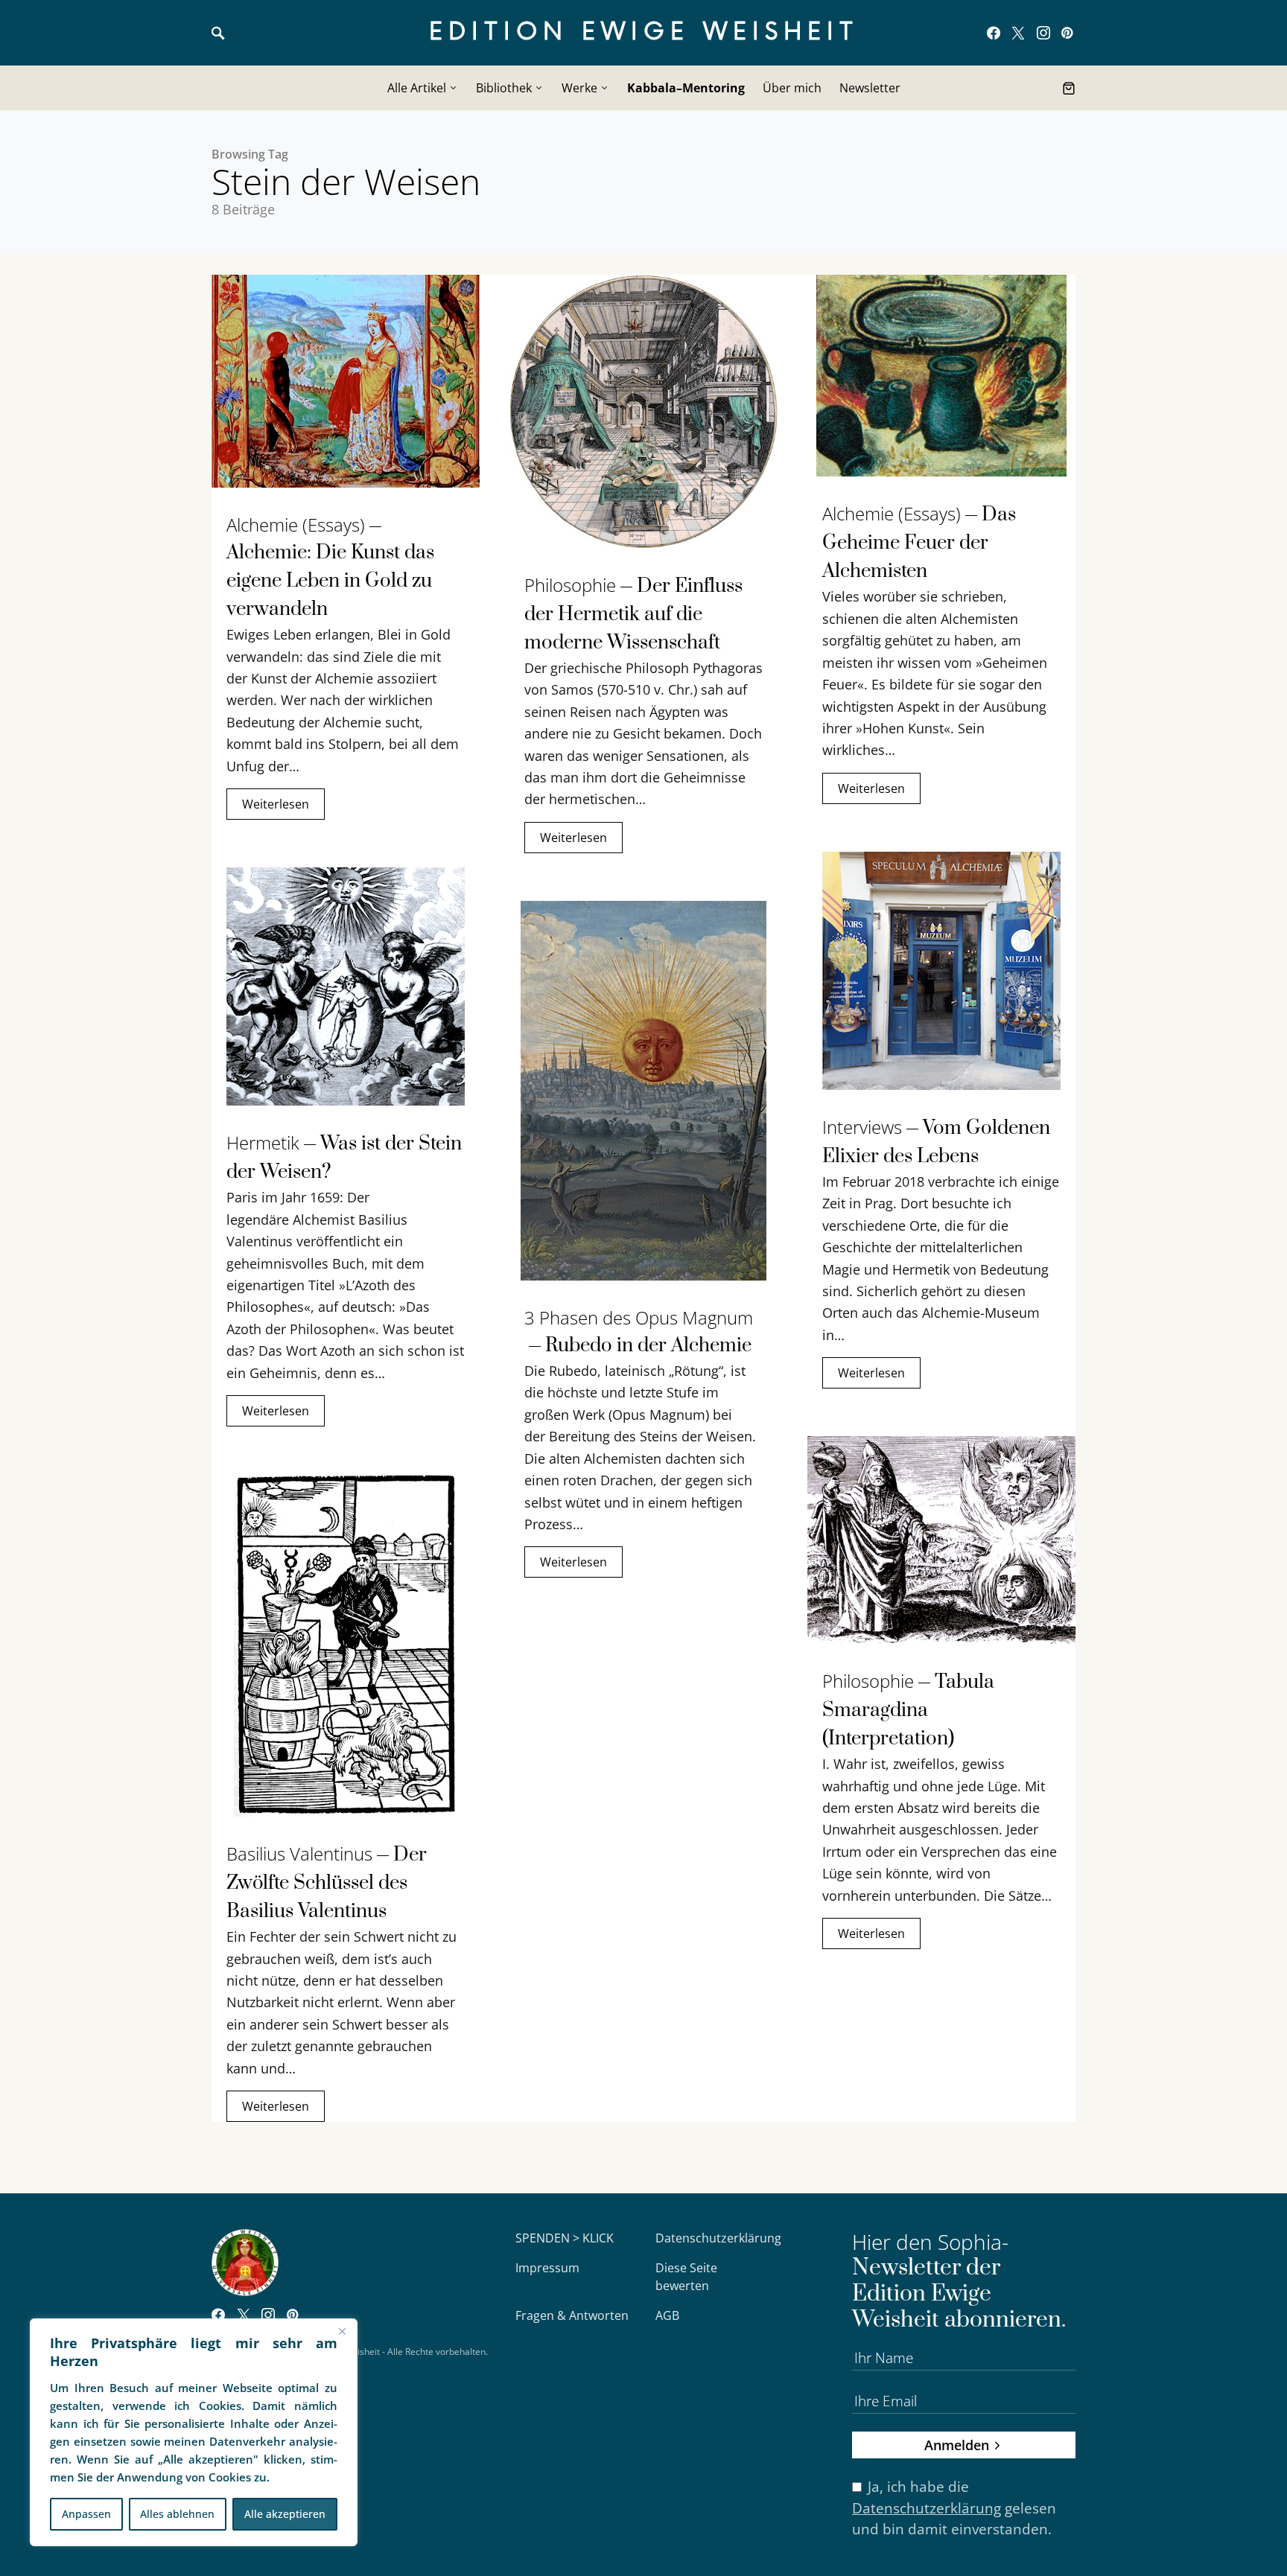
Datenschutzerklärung (718, 2238)
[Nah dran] (342, 2331)
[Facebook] (994, 33)
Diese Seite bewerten (686, 2277)
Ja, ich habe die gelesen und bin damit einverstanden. (954, 2508)
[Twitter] (1018, 33)
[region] (194, 2432)
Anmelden (957, 2445)
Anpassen (86, 2514)
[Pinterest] (1067, 33)
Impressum (547, 2268)
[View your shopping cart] (1069, 88)
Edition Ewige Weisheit (644, 32)
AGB (667, 2315)
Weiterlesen (276, 804)
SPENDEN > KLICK (565, 2238)
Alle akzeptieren (285, 2514)
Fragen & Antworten (572, 2315)
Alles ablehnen (177, 2514)
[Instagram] (1043, 33)
